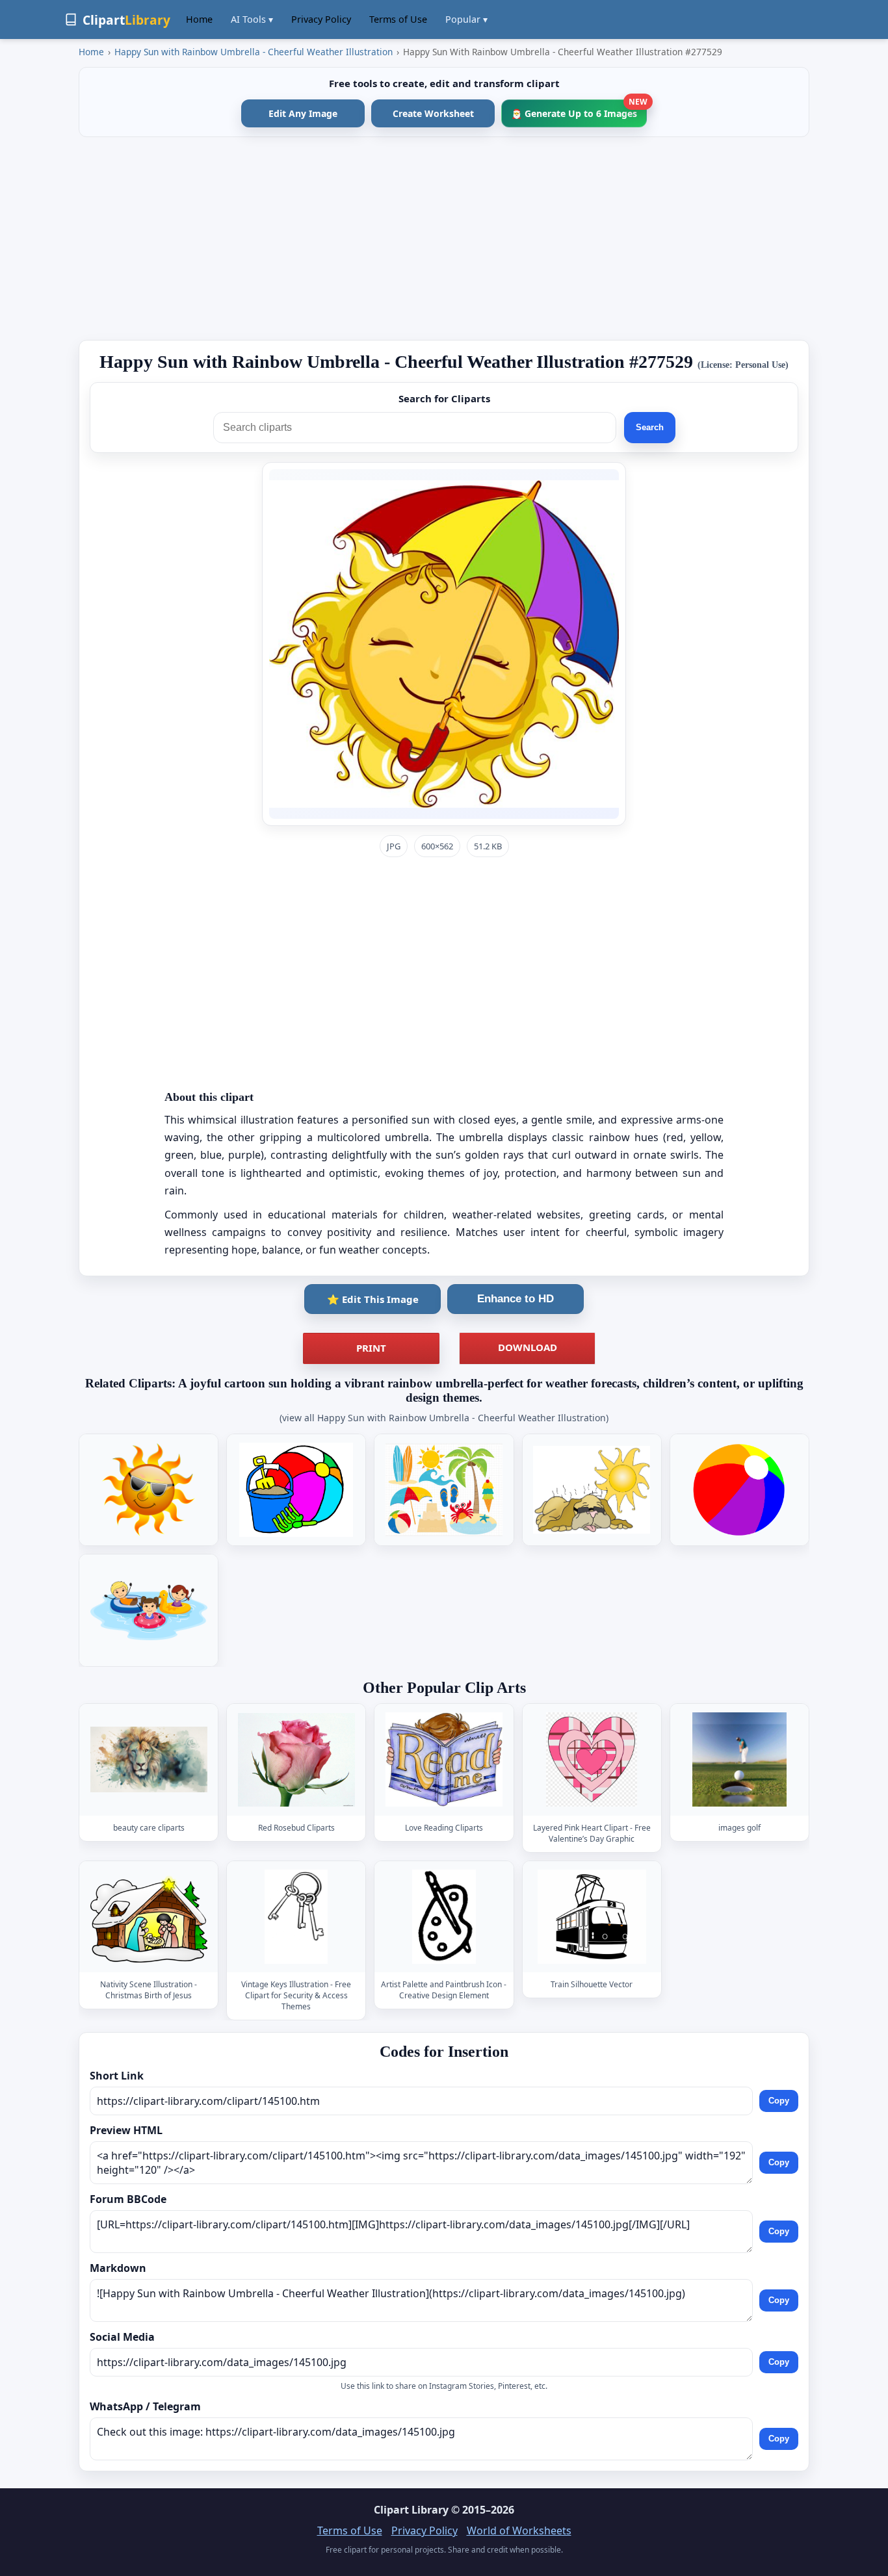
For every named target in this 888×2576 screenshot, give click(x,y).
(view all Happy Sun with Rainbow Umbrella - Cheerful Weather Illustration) (444, 1418)
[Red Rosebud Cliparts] (296, 1759)
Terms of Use (398, 19)
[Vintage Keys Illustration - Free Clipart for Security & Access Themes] (296, 1917)
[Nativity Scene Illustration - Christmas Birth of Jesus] (149, 1917)
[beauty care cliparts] (149, 1759)
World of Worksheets (519, 2531)
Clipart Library (411, 2510)
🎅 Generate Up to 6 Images (579, 109)
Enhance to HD (516, 1299)
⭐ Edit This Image (373, 1299)
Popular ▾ (466, 19)
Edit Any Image (303, 113)
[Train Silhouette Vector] (592, 1917)
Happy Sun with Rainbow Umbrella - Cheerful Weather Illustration (254, 52)
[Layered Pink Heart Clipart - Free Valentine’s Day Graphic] (592, 1759)
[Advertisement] (444, 238)
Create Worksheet (433, 113)
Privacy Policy (321, 19)
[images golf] (739, 1759)
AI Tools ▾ (252, 19)
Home (199, 19)
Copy (779, 2101)
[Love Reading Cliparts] (444, 1759)
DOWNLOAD (528, 1347)
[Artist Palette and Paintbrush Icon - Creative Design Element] (444, 1917)
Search (650, 427)
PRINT (371, 1348)
